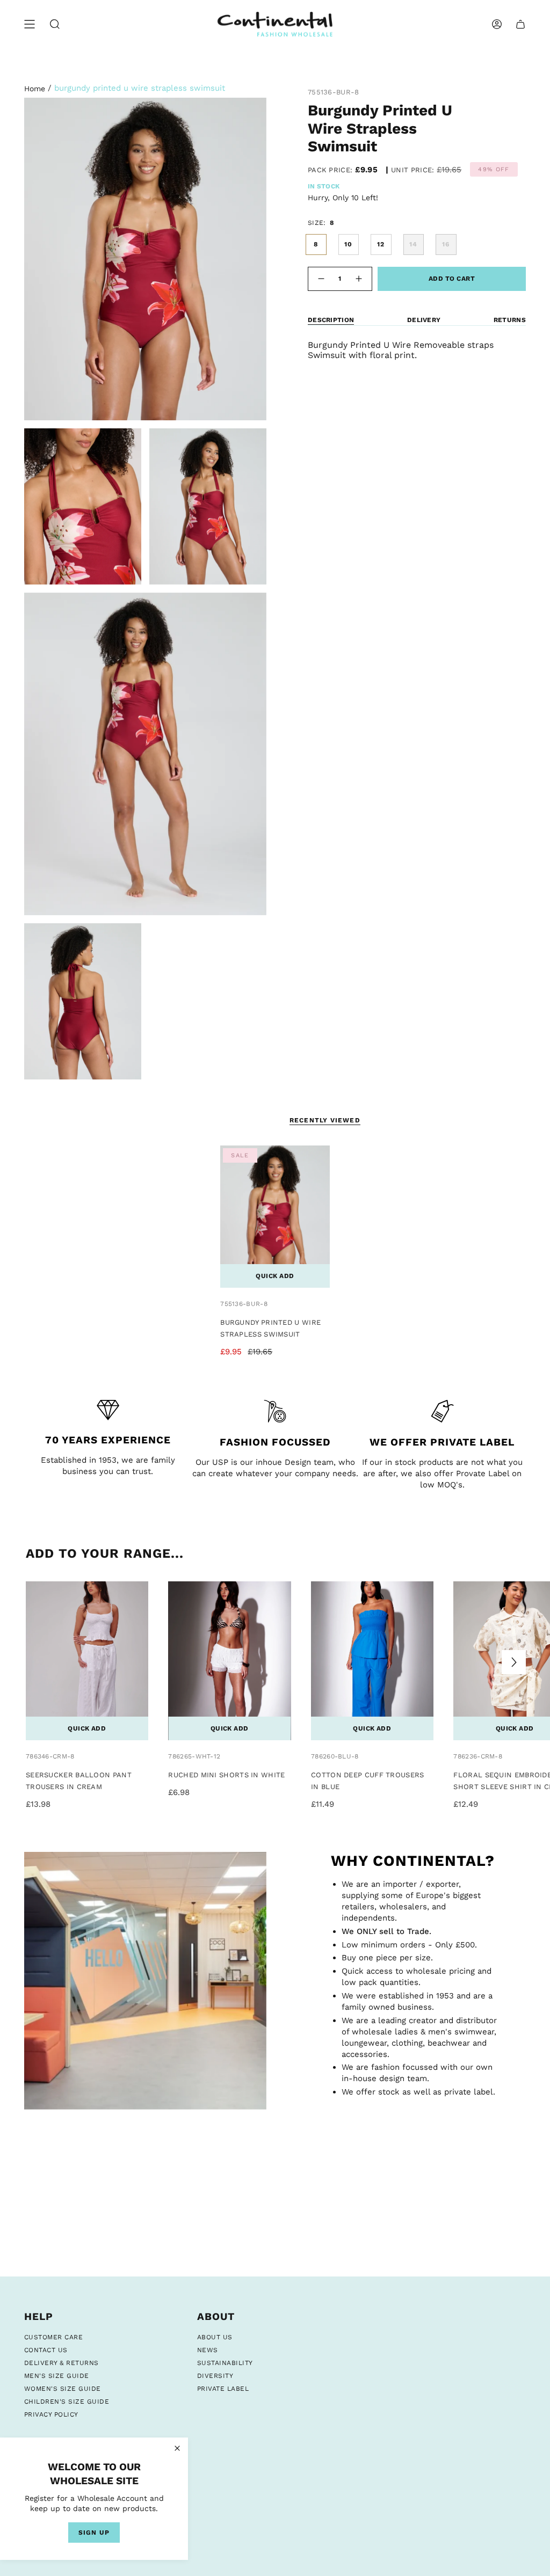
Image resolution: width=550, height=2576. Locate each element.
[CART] (520, 24)
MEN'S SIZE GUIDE (57, 2376)
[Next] (514, 1662)
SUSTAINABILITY (225, 2363)
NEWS (208, 2350)
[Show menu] (30, 24)
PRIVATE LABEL (223, 2389)
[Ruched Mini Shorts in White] (229, 1661)
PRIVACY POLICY (51, 2414)
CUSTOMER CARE (53, 2337)
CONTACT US (46, 2350)
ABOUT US (215, 2337)
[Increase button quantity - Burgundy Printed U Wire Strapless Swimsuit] (359, 279)
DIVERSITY (215, 2376)
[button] (55, 24)
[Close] (177, 2448)
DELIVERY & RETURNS (61, 2363)
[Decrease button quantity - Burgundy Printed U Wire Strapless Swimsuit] (321, 279)
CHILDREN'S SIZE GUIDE (67, 2402)
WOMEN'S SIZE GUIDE (63, 2389)
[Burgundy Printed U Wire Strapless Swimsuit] (275, 1217)
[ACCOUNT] (497, 24)
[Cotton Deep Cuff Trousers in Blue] (372, 1661)
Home (35, 89)
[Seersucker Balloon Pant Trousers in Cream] (87, 1661)
